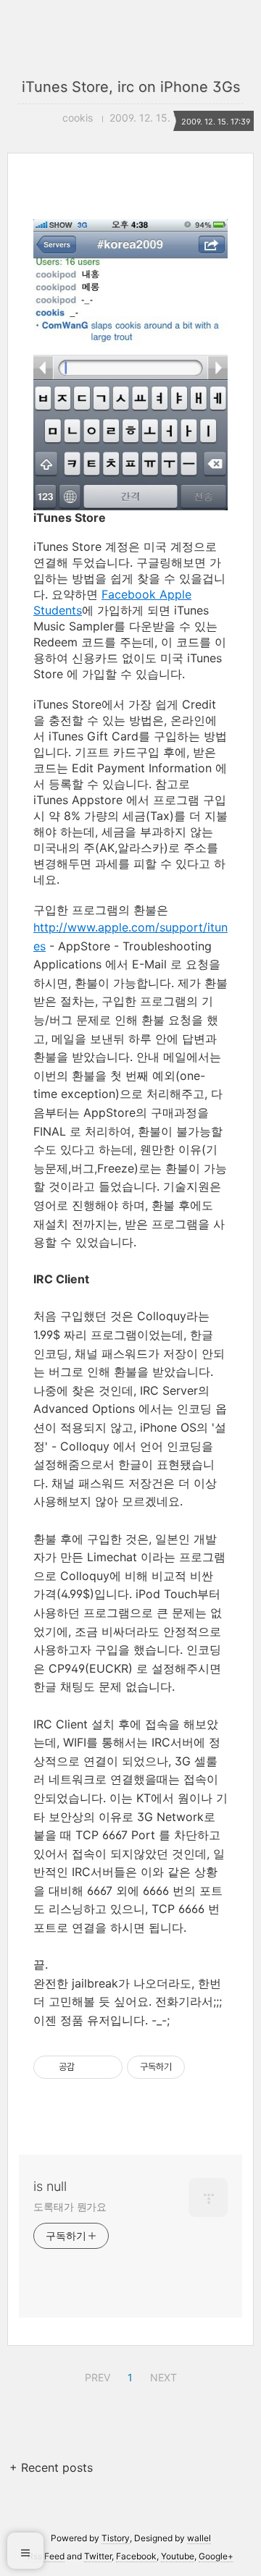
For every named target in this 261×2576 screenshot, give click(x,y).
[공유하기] (88, 2067)
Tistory (116, 2538)
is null (50, 2186)
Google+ (216, 2556)
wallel (199, 2538)
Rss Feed (46, 2556)
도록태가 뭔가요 (70, 2207)
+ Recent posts (51, 2467)
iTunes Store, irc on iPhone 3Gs (131, 87)
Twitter (98, 2556)
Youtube (178, 2556)
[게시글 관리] (106, 2067)
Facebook (136, 2556)
